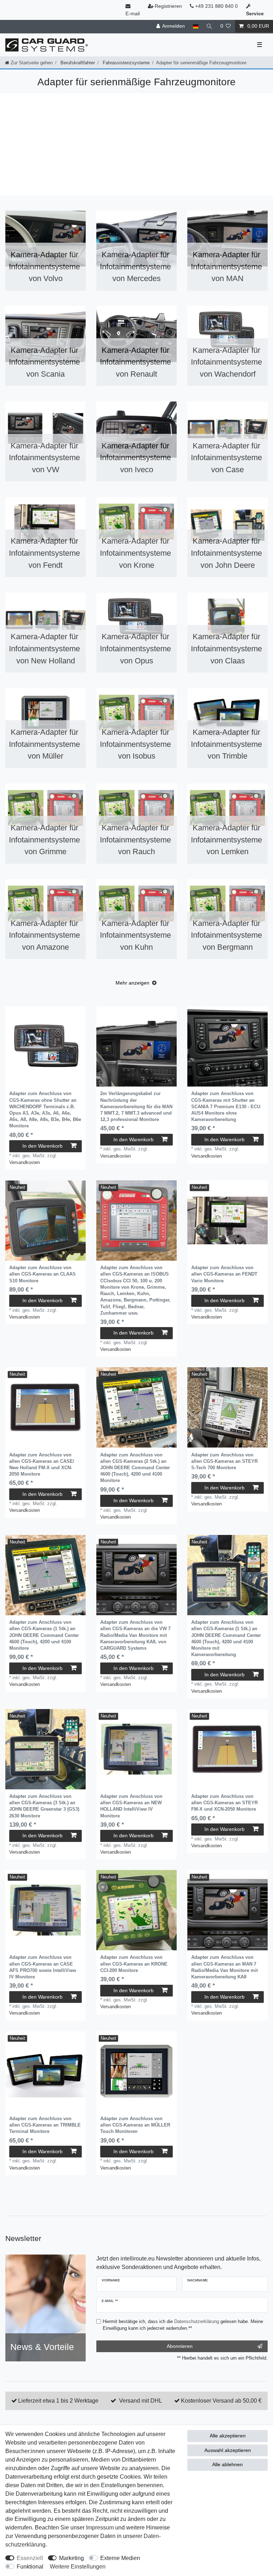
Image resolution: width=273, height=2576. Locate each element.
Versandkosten (25, 1162)
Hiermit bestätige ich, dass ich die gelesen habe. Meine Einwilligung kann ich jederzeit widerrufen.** (183, 2325)
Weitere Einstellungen (78, 2567)
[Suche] (209, 26)
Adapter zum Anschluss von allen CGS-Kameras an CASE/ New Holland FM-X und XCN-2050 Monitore (42, 1465)
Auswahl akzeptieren (228, 2450)
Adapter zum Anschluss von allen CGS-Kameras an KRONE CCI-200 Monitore (134, 1964)
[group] (45, 1046)
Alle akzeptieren (228, 2436)
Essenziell (30, 2558)
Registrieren (168, 6)
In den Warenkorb (42, 1146)
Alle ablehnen (227, 2464)
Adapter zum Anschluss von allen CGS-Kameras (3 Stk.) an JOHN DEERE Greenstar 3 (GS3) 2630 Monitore (44, 1806)
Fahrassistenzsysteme (125, 63)
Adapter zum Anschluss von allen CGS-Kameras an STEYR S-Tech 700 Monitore (224, 1461)
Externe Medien (120, 2558)
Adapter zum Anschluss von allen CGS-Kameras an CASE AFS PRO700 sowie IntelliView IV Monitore (43, 1967)
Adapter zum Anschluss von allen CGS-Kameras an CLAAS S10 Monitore (42, 1274)
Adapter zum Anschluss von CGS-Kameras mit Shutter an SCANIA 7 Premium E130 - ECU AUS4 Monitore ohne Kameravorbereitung (226, 1106)
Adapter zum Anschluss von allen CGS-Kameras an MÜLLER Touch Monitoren (135, 2125)
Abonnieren (180, 2346)
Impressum (100, 2528)
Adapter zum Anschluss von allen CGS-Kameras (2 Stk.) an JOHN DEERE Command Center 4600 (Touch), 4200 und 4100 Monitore (135, 1468)
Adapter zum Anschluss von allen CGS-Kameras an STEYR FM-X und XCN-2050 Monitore (224, 1803)
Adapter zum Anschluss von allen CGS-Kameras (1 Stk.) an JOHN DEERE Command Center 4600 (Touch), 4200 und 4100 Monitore (44, 1635)
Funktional (30, 2567)
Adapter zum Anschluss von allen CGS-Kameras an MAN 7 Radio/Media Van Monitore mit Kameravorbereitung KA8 (224, 1967)
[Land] (195, 26)
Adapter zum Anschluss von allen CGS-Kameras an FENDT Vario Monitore (224, 1274)
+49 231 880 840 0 (216, 6)
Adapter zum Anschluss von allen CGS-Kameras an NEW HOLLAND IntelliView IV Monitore (131, 1806)
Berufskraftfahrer (77, 63)
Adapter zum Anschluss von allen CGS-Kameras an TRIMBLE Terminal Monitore (45, 2125)
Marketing (71, 2558)
